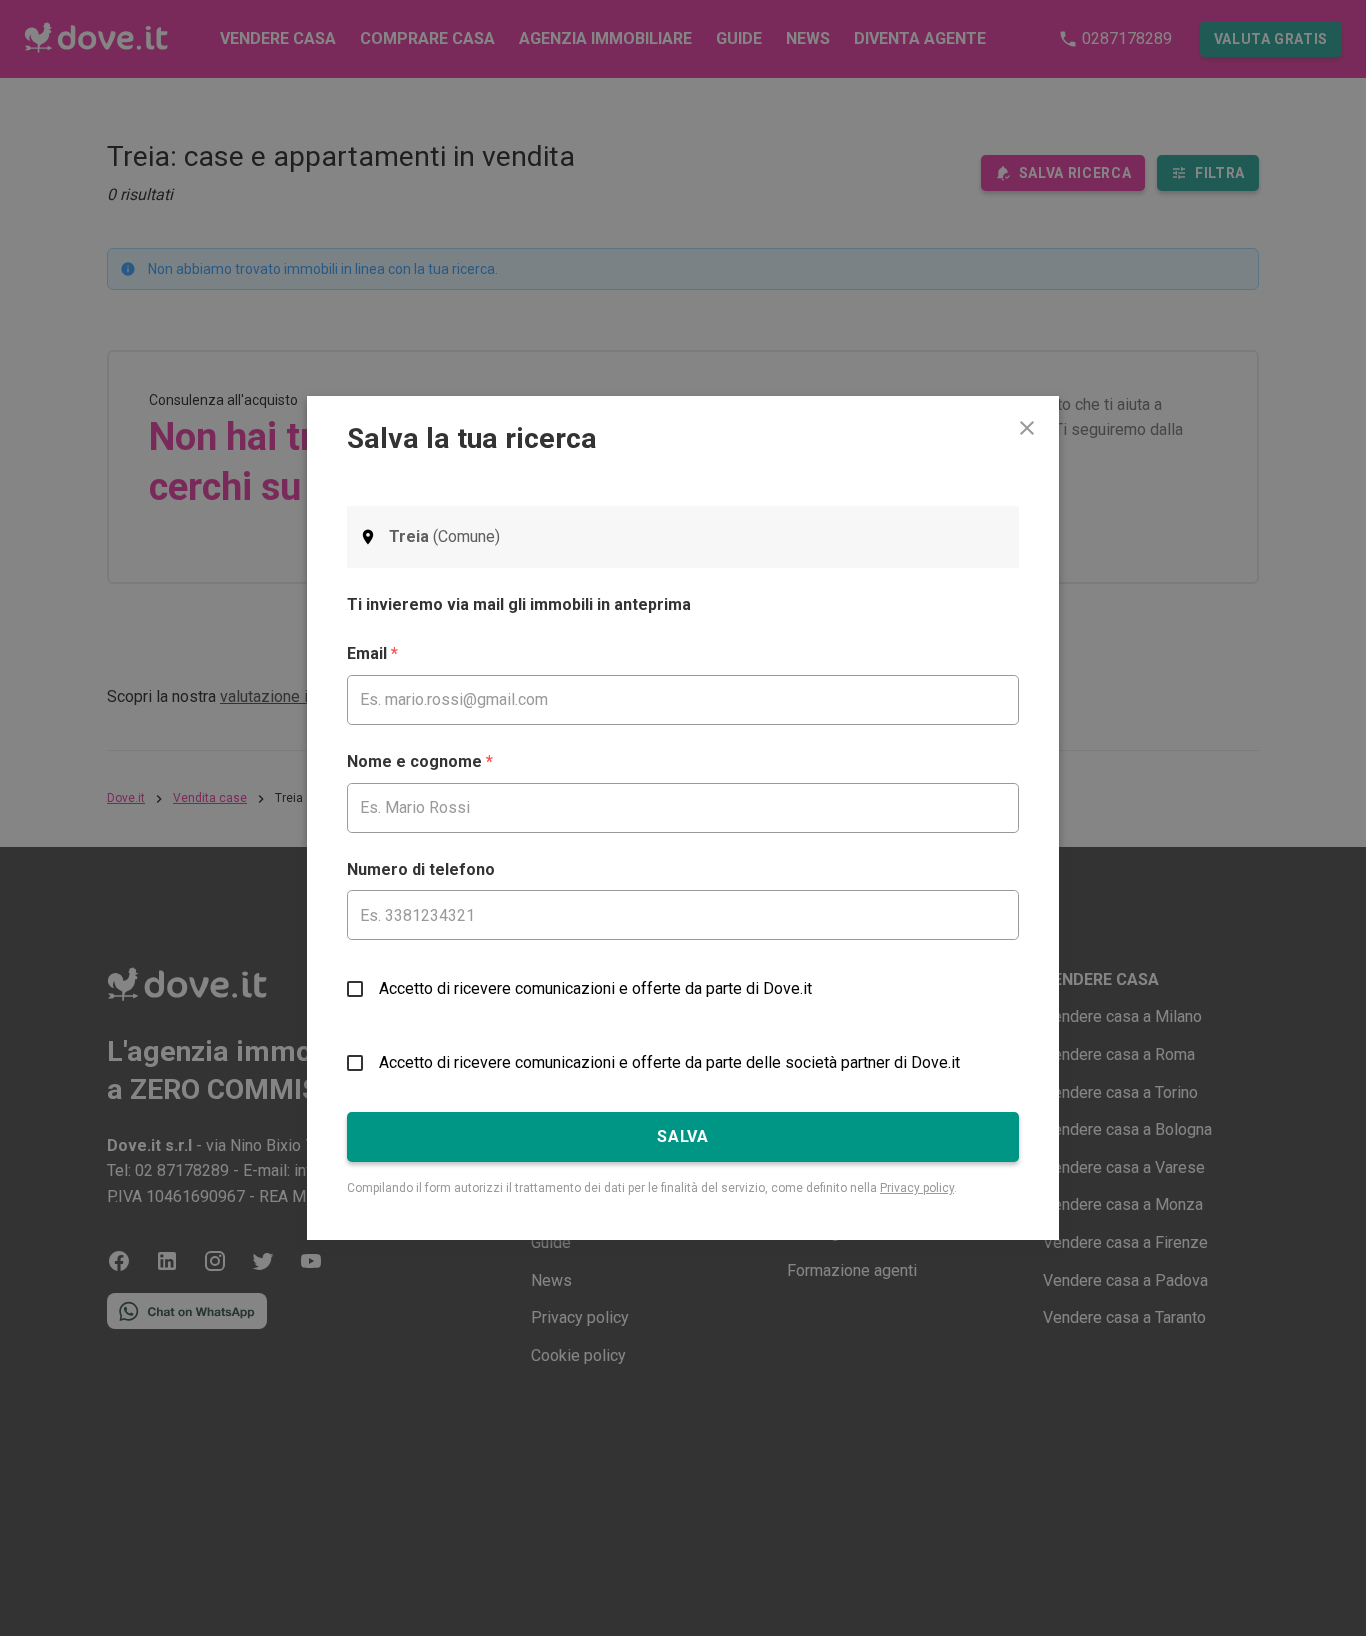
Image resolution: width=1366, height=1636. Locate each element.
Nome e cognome (420, 761)
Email (372, 653)
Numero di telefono (421, 869)
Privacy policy (917, 1188)
